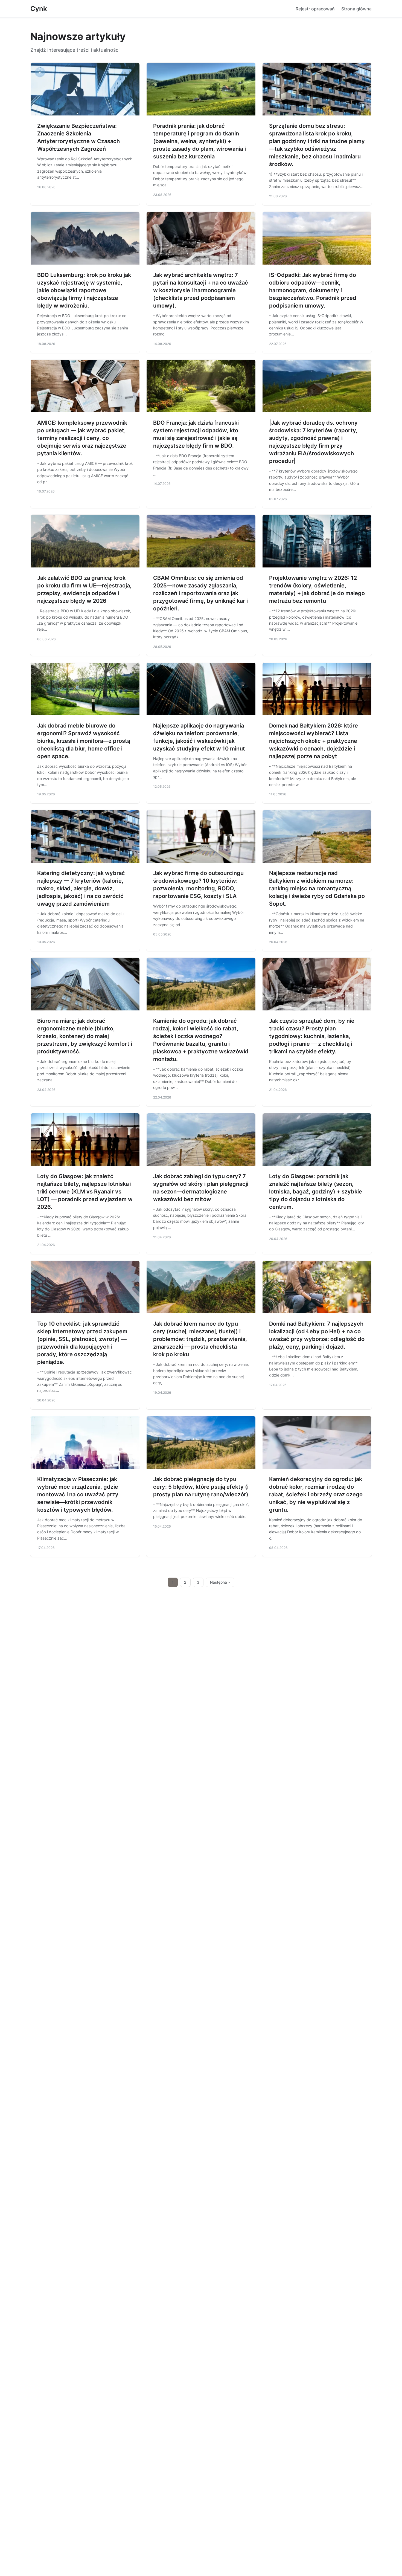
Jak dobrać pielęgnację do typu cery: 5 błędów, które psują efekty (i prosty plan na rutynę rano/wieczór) (201, 1487)
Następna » (220, 1582)
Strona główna (356, 9)
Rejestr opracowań (315, 9)
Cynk (39, 9)
